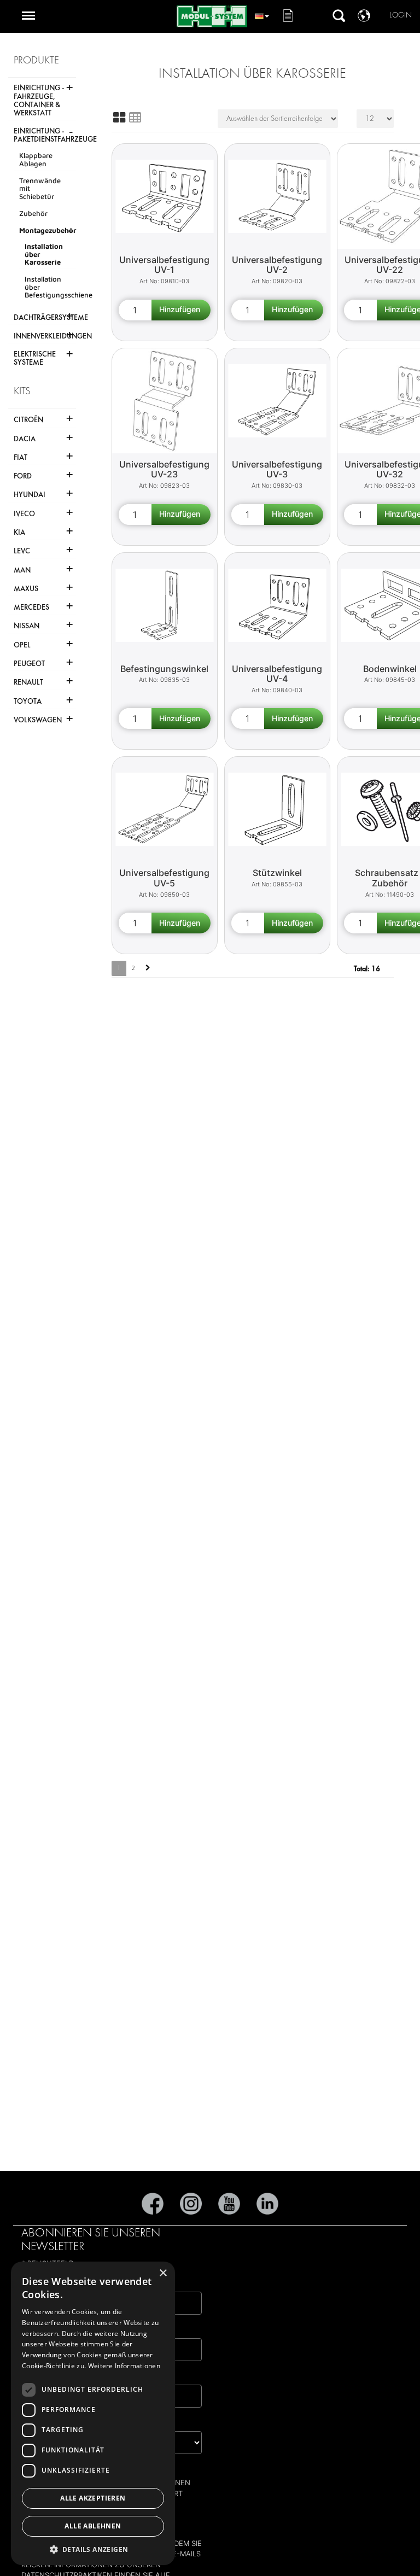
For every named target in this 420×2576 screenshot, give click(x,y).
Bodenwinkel (390, 669)
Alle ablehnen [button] (93, 2526)
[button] (93, 2549)
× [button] (163, 2273)
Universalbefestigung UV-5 (164, 878)
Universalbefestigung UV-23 (164, 469)
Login (401, 15)
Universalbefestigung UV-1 (164, 265)
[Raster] (119, 118)
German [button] (262, 14)
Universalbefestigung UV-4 (277, 674)
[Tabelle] (135, 118)
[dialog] (93, 2413)
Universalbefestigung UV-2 (277, 265)
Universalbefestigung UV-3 (277, 469)
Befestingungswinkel (164, 669)
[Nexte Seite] (148, 968)
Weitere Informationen (124, 2366)
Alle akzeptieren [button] (93, 2498)
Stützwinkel (277, 873)
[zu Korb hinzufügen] (181, 310)
